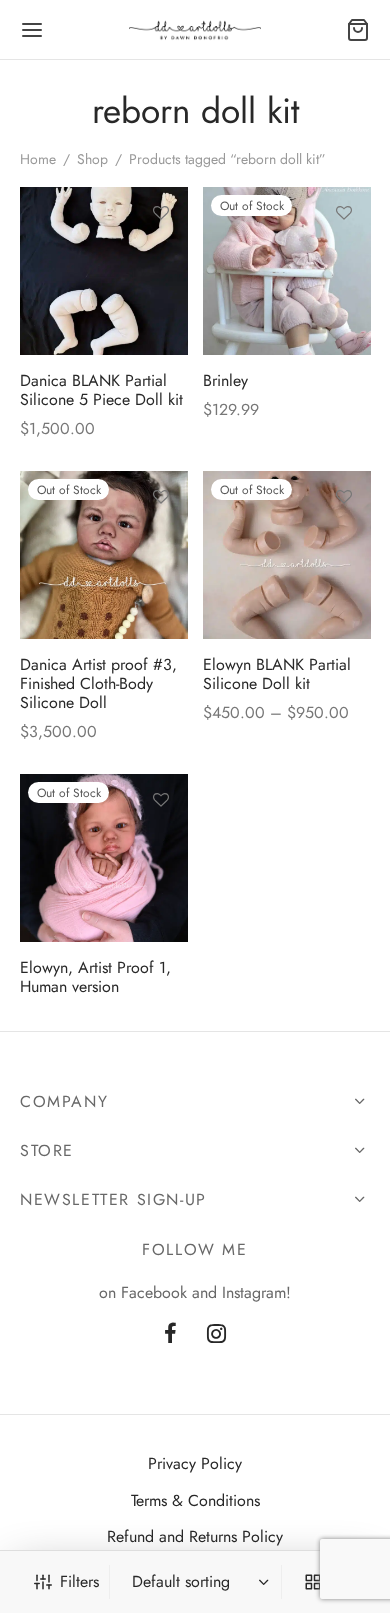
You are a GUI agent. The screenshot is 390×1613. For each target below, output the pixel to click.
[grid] (313, 1582)
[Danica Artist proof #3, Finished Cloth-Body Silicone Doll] (104, 555)
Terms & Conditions (195, 1500)
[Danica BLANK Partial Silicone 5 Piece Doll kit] (104, 271)
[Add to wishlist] (161, 214)
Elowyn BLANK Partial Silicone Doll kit (277, 673)
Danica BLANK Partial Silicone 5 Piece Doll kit (101, 390)
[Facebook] (170, 1335)
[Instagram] (216, 1335)
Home (38, 159)
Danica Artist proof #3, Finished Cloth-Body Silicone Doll (98, 682)
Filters (79, 1581)
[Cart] (358, 30)
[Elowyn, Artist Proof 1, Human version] (104, 858)
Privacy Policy (195, 1463)
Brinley (225, 380)
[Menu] (32, 30)
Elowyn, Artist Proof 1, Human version (95, 976)
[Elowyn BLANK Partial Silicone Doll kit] (287, 555)
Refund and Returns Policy (195, 1536)
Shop (92, 159)
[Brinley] (287, 271)
